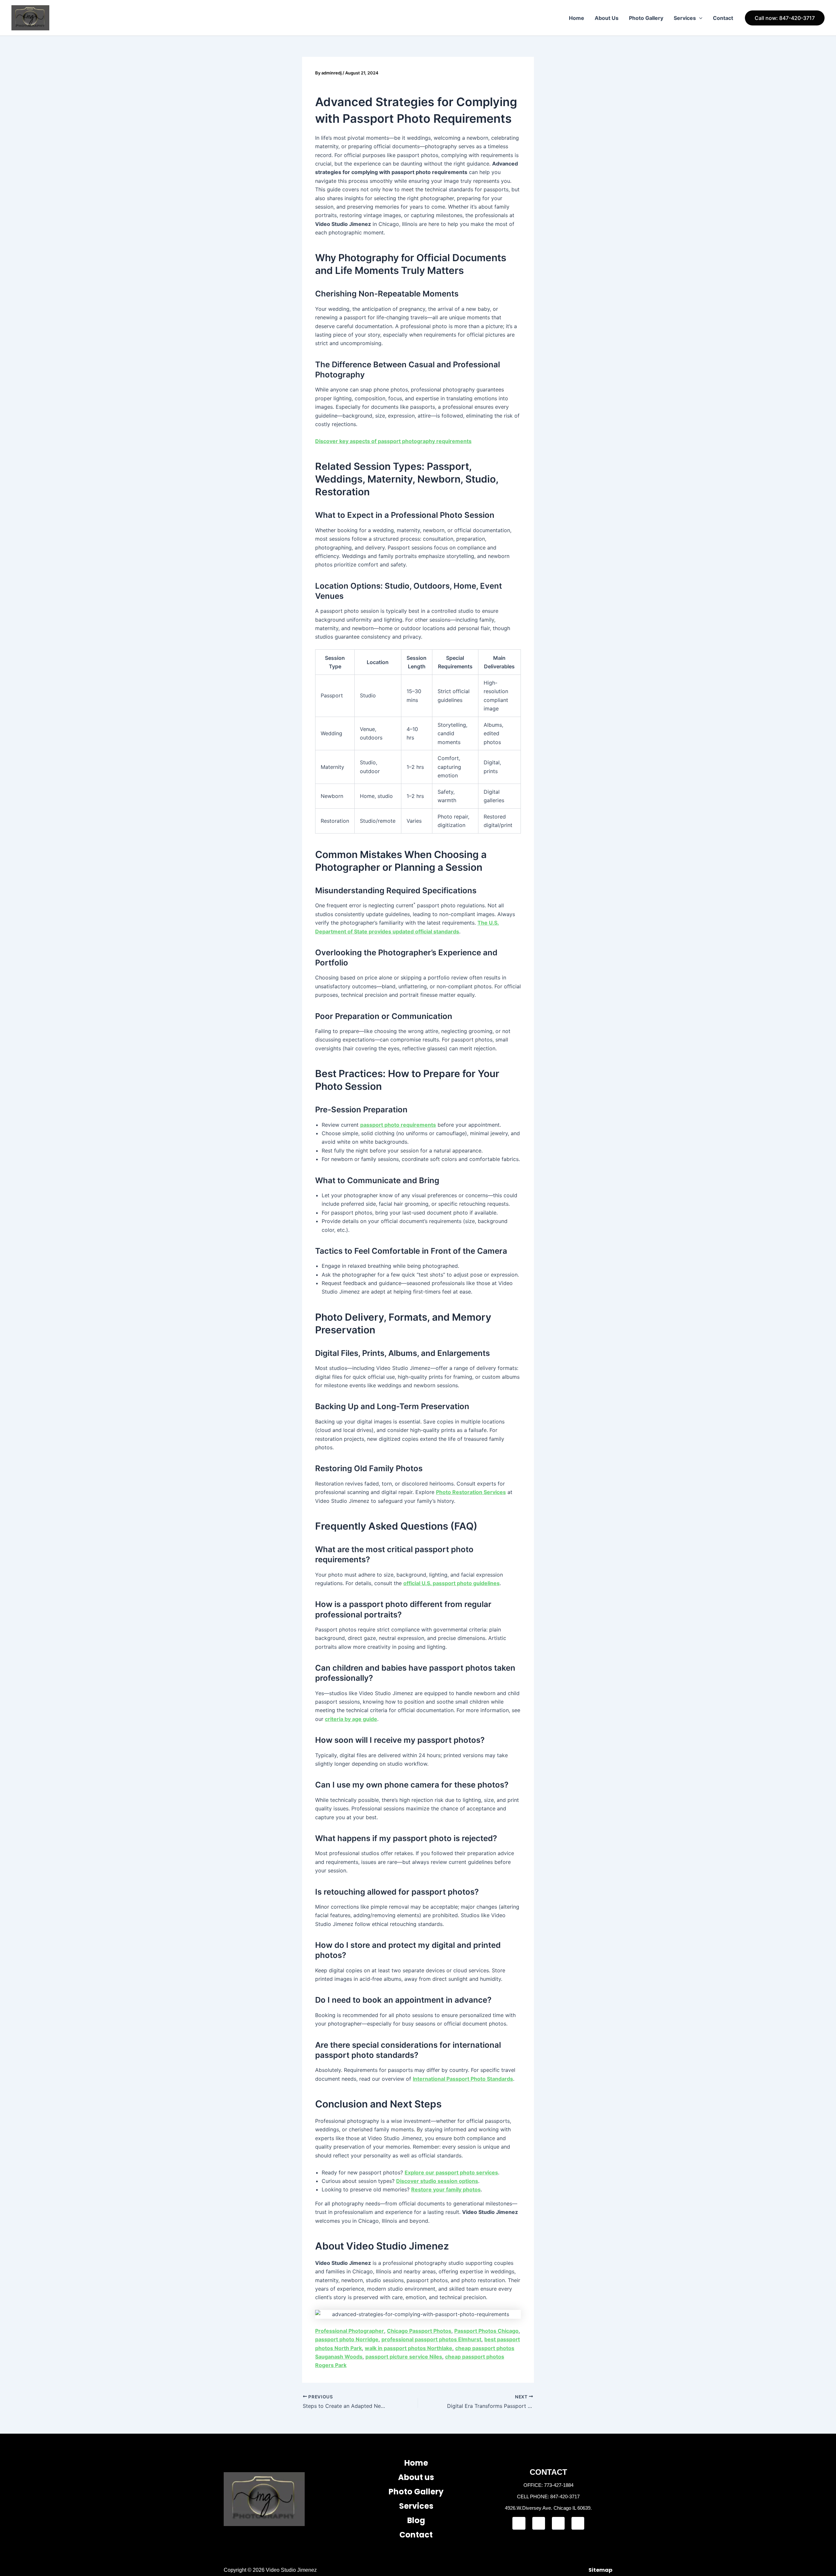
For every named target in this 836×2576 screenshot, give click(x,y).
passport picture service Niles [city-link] (404, 2357)
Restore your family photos (446, 2189)
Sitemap (600, 2570)
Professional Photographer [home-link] (350, 2331)
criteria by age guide (351, 1719)
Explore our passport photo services (451, 2172)
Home (577, 18)
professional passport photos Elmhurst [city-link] (431, 2339)
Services (685, 18)
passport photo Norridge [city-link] (347, 2339)
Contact (723, 18)
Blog (416, 2520)
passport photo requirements (398, 1125)
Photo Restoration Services (471, 1492)
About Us (607, 18)
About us (416, 2477)
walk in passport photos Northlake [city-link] (409, 2348)
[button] (699, 18)
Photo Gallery (646, 18)
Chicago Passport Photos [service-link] (419, 2331)
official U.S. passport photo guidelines (451, 1583)
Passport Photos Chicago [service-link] (486, 2331)
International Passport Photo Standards (463, 2079)
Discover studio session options (437, 2181)
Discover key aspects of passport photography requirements (393, 441)
